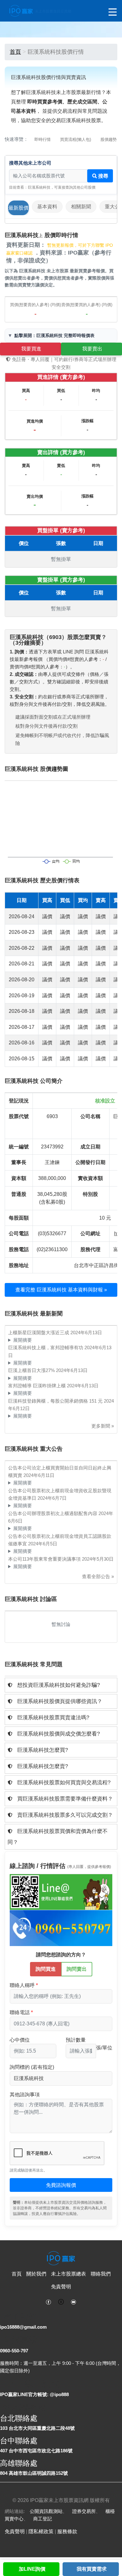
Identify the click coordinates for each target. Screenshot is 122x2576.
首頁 (15, 52)
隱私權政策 (41, 2531)
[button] (61, 1685)
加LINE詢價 (32, 2569)
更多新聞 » (103, 1426)
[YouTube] (74, 2301)
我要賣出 (92, 349)
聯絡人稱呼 (22, 1985)
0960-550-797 (14, 2351)
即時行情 (43, 139)
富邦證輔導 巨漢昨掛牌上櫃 (38, 1386)
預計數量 (76, 2040)
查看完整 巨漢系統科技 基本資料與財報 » (61, 1290)
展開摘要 (23, 1340)
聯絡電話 (20, 2012)
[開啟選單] (113, 12)
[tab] (61, 1685)
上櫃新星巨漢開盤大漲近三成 (39, 1333)
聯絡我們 (101, 2274)
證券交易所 (84, 2511)
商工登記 (43, 2519)
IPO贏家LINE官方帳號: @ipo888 (34, 2394)
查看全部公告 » (98, 1576)
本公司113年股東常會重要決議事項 (45, 1559)
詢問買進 (46, 1969)
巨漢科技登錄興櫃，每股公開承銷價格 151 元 (56, 1401)
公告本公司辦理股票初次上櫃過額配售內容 (53, 1513)
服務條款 (67, 2531)
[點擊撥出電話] (61, 1928)
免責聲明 (61, 2287)
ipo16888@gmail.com (23, 2327)
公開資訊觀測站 (46, 2511)
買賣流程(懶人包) (76, 139)
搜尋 (103, 176)
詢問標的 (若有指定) (32, 2067)
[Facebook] (48, 2301)
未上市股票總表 (69, 2274)
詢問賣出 (77, 1969)
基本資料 (47, 207)
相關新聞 (81, 207)
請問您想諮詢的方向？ (61, 1955)
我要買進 (31, 349)
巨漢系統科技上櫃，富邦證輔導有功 (46, 1347)
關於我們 (36, 2274)
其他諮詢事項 (25, 2095)
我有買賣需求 (92, 2569)
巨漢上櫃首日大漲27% (32, 1370)
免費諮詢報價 (61, 2185)
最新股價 (18, 208)
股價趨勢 (109, 139)
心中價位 (20, 2040)
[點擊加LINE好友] (61, 1892)
